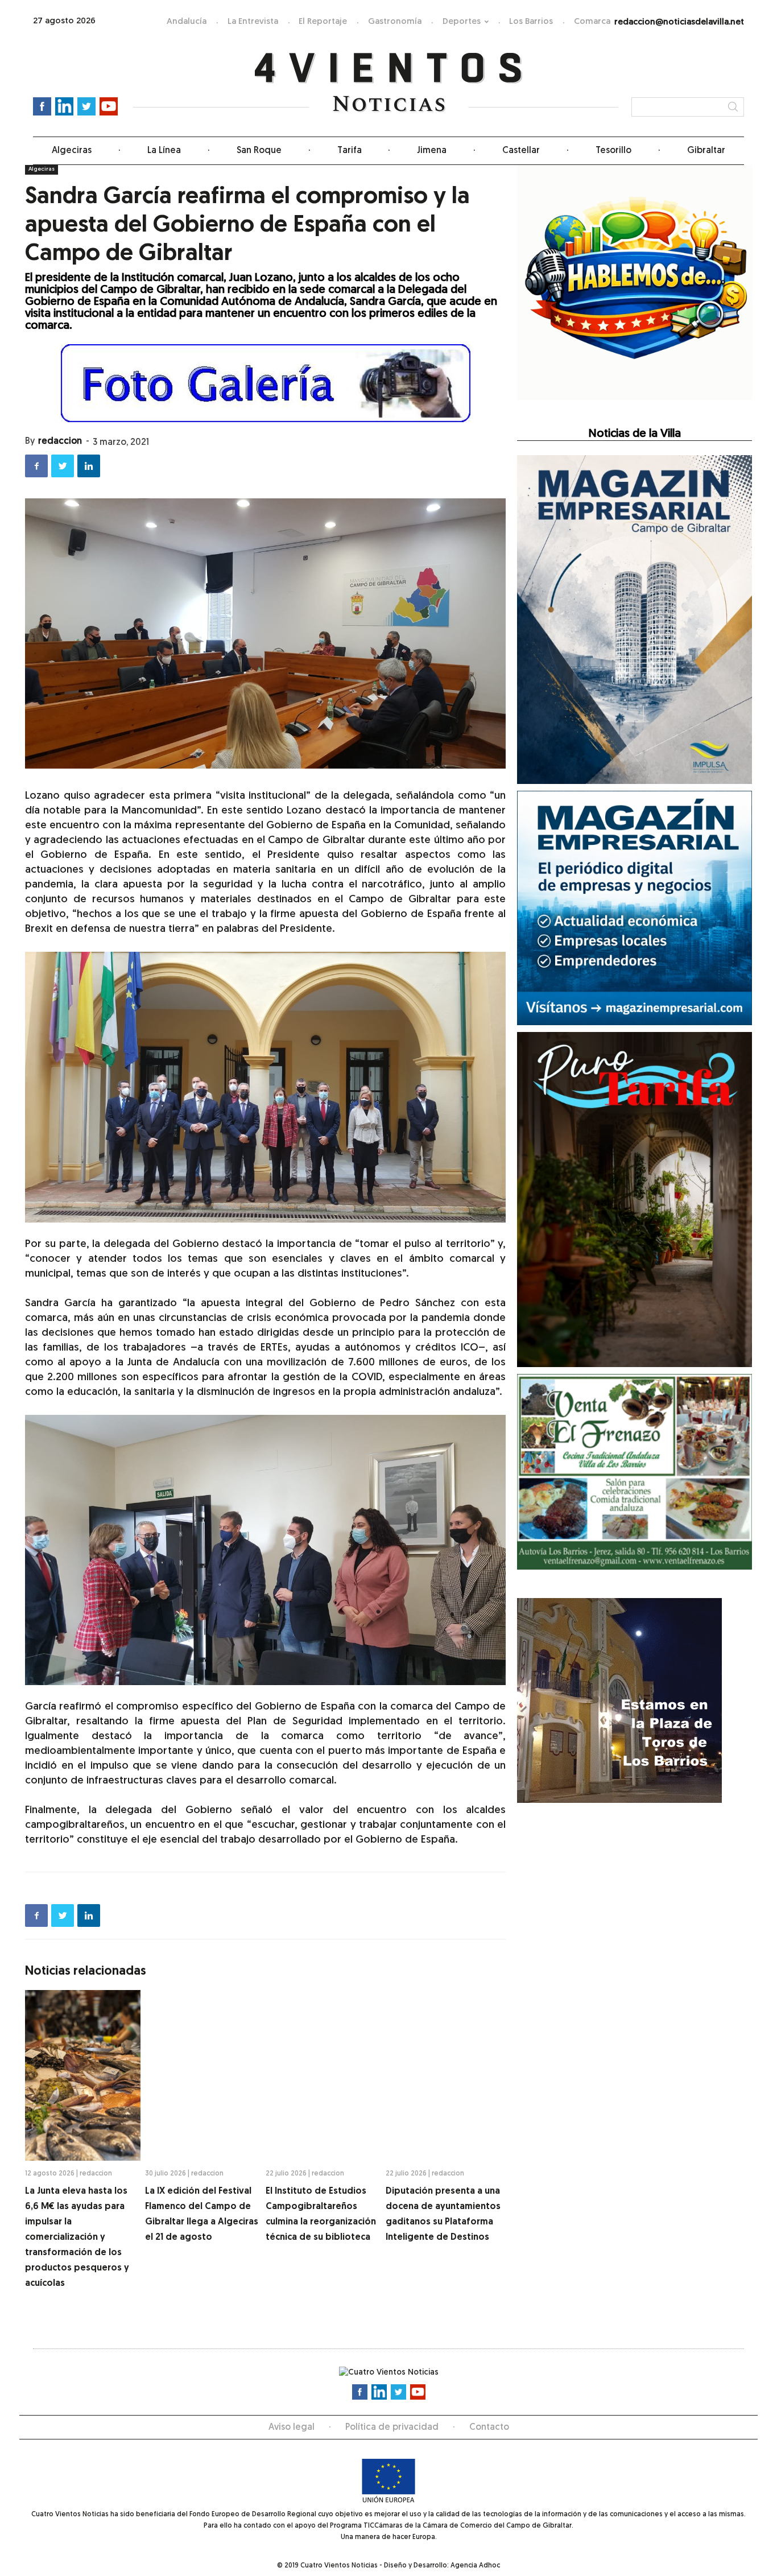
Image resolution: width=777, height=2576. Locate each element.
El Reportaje (323, 22)
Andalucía (187, 22)
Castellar (521, 151)
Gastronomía (395, 22)
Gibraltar (706, 151)
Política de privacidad (392, 2428)
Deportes (462, 22)
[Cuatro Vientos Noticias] (389, 83)
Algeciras (72, 151)
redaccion (60, 441)
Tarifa (350, 151)
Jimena (432, 151)
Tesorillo (613, 151)
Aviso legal (292, 2428)
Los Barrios (531, 22)
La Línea (164, 151)
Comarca (592, 22)
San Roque (259, 151)
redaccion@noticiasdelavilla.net (679, 22)
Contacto (489, 2428)
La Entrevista (253, 22)
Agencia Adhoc (475, 2566)
